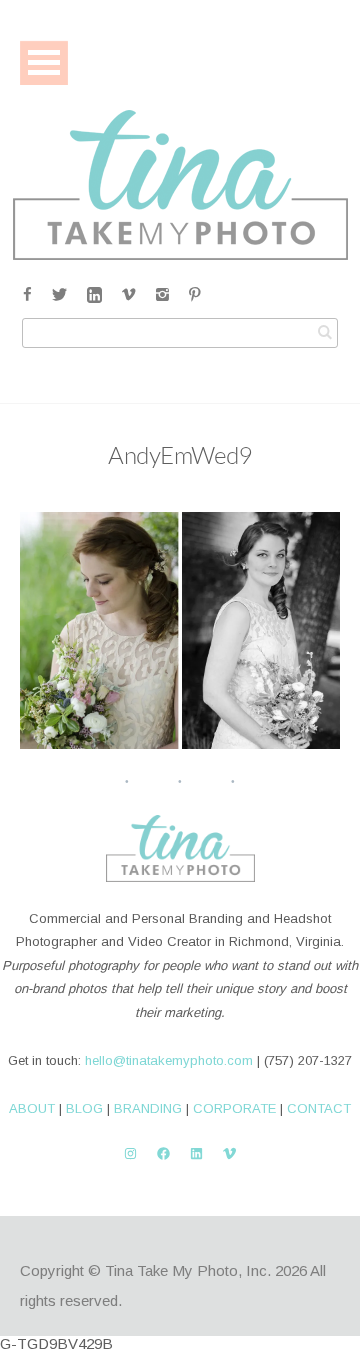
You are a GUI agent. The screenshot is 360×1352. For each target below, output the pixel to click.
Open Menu (44, 62)
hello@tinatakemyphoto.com (169, 1060)
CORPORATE (234, 1108)
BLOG (84, 1108)
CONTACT (319, 1108)
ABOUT (32, 1108)
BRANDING (148, 1108)
